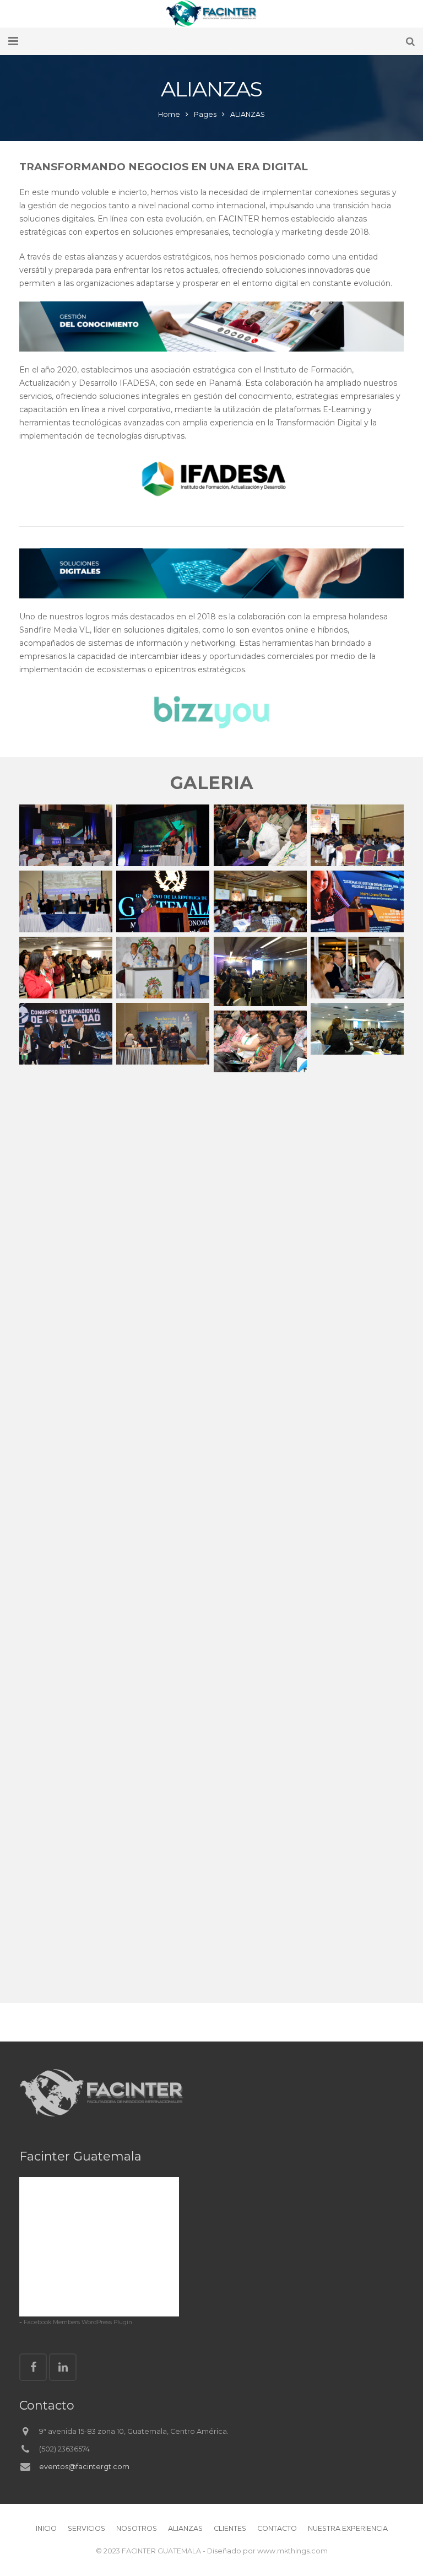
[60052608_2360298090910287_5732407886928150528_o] (66, 968)
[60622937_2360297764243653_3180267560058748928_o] (260, 835)
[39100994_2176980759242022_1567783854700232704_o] (163, 901)
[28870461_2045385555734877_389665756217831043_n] (260, 971)
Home (169, 114)
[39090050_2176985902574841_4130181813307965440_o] (163, 1034)
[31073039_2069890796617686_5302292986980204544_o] (357, 1029)
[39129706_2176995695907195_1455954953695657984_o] (66, 1034)
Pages (205, 114)
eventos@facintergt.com (84, 2467)
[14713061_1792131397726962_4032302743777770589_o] (260, 901)
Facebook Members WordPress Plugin (78, 2322)
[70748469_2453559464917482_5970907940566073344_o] (66, 835)
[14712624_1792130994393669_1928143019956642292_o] (66, 901)
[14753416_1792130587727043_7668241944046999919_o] (357, 968)
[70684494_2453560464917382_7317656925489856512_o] (163, 835)
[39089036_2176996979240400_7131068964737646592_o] (357, 901)
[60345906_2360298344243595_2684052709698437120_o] (260, 1041)
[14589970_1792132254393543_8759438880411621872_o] (357, 835)
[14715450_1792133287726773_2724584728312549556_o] (163, 968)
